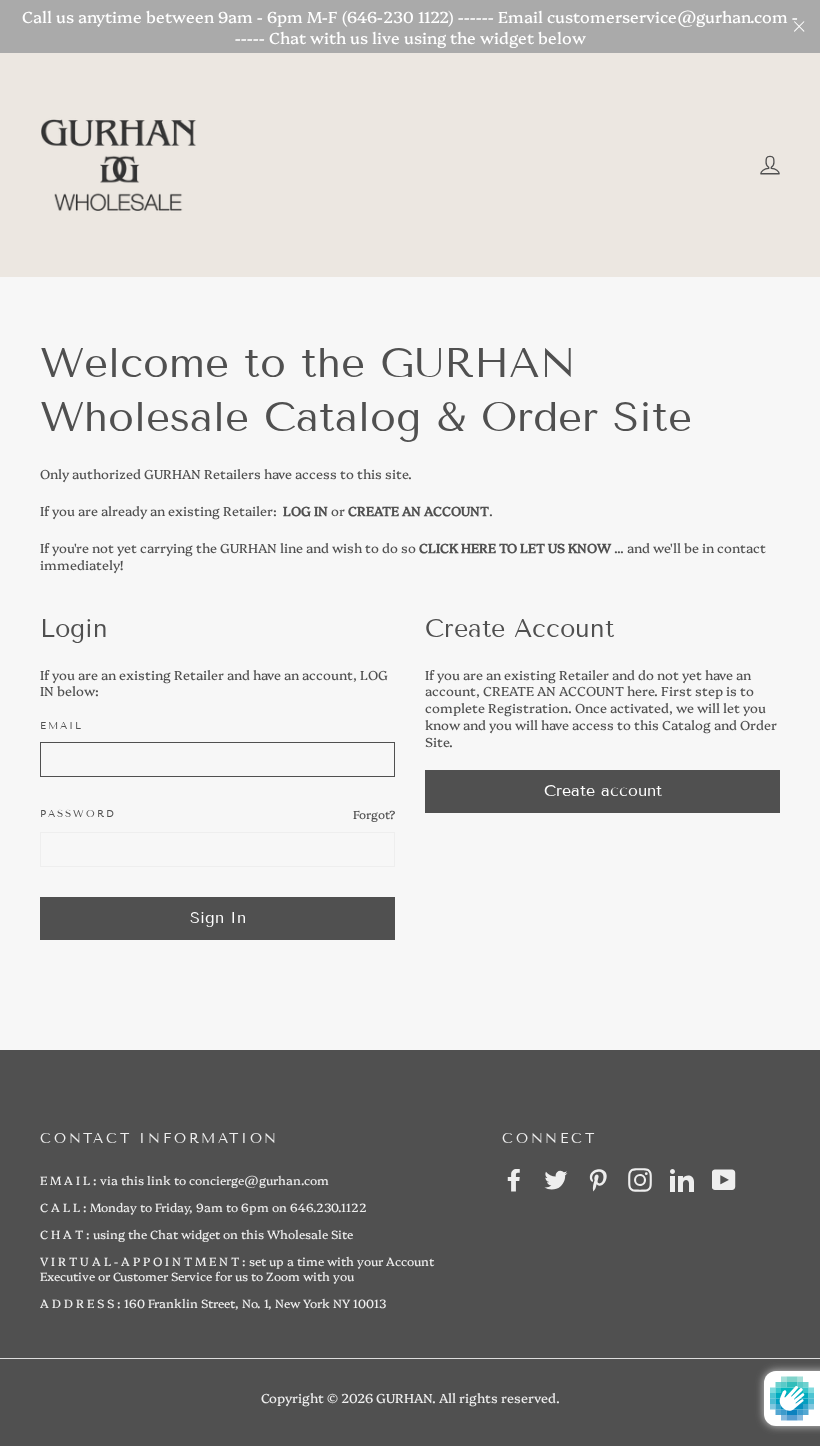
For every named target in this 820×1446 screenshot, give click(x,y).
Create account (603, 790)
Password (78, 813)
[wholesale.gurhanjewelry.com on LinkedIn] (682, 1180)
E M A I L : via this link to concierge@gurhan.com (184, 1179)
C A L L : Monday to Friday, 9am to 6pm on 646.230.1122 (203, 1206)
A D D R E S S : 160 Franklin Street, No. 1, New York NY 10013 (213, 1302)
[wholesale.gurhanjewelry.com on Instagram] (640, 1180)
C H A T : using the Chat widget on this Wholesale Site (196, 1233)
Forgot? (374, 814)
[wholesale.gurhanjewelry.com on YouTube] (724, 1180)
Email (61, 725)
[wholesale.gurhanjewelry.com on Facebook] (514, 1180)
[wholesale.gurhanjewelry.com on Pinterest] (598, 1180)
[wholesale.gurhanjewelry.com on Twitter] (556, 1180)
